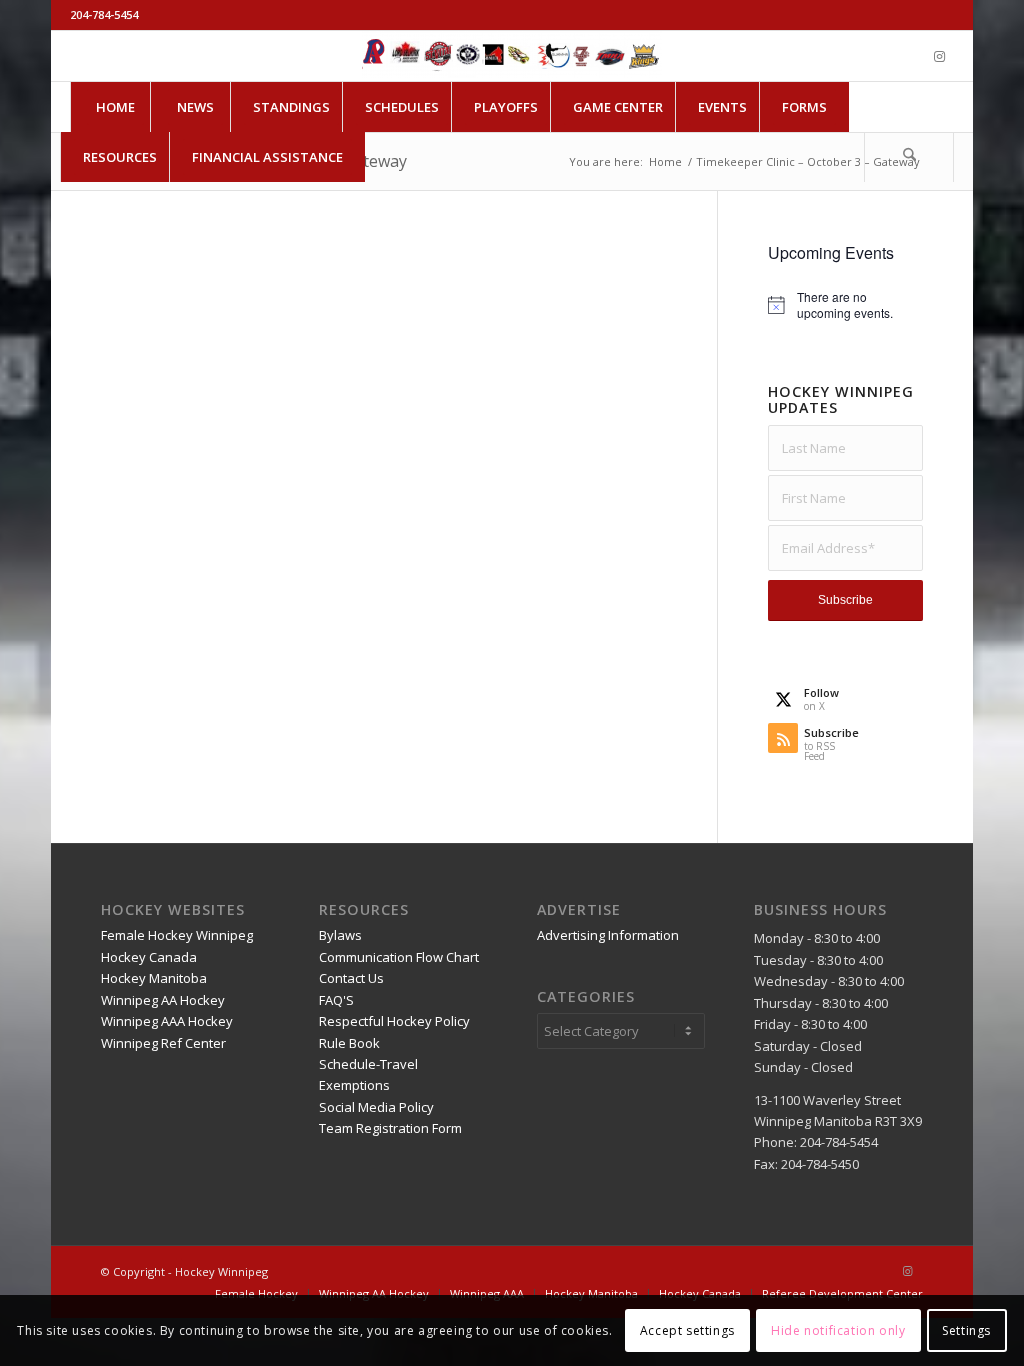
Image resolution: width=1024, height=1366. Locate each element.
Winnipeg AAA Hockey (167, 1021)
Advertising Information (608, 935)
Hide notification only (838, 1330)
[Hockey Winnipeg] (512, 56)
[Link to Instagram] (939, 56)
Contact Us (351, 978)
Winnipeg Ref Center (163, 1043)
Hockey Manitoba (154, 978)
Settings (966, 1330)
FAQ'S (336, 1000)
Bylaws (340, 935)
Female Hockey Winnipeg (177, 935)
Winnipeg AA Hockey (163, 1000)
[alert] (845, 305)
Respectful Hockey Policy (394, 1021)
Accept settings (687, 1330)
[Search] (909, 157)
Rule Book (349, 1043)
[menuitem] (115, 107)
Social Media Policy (376, 1107)
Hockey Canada (149, 957)
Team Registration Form (390, 1128)
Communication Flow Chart (399, 957)
